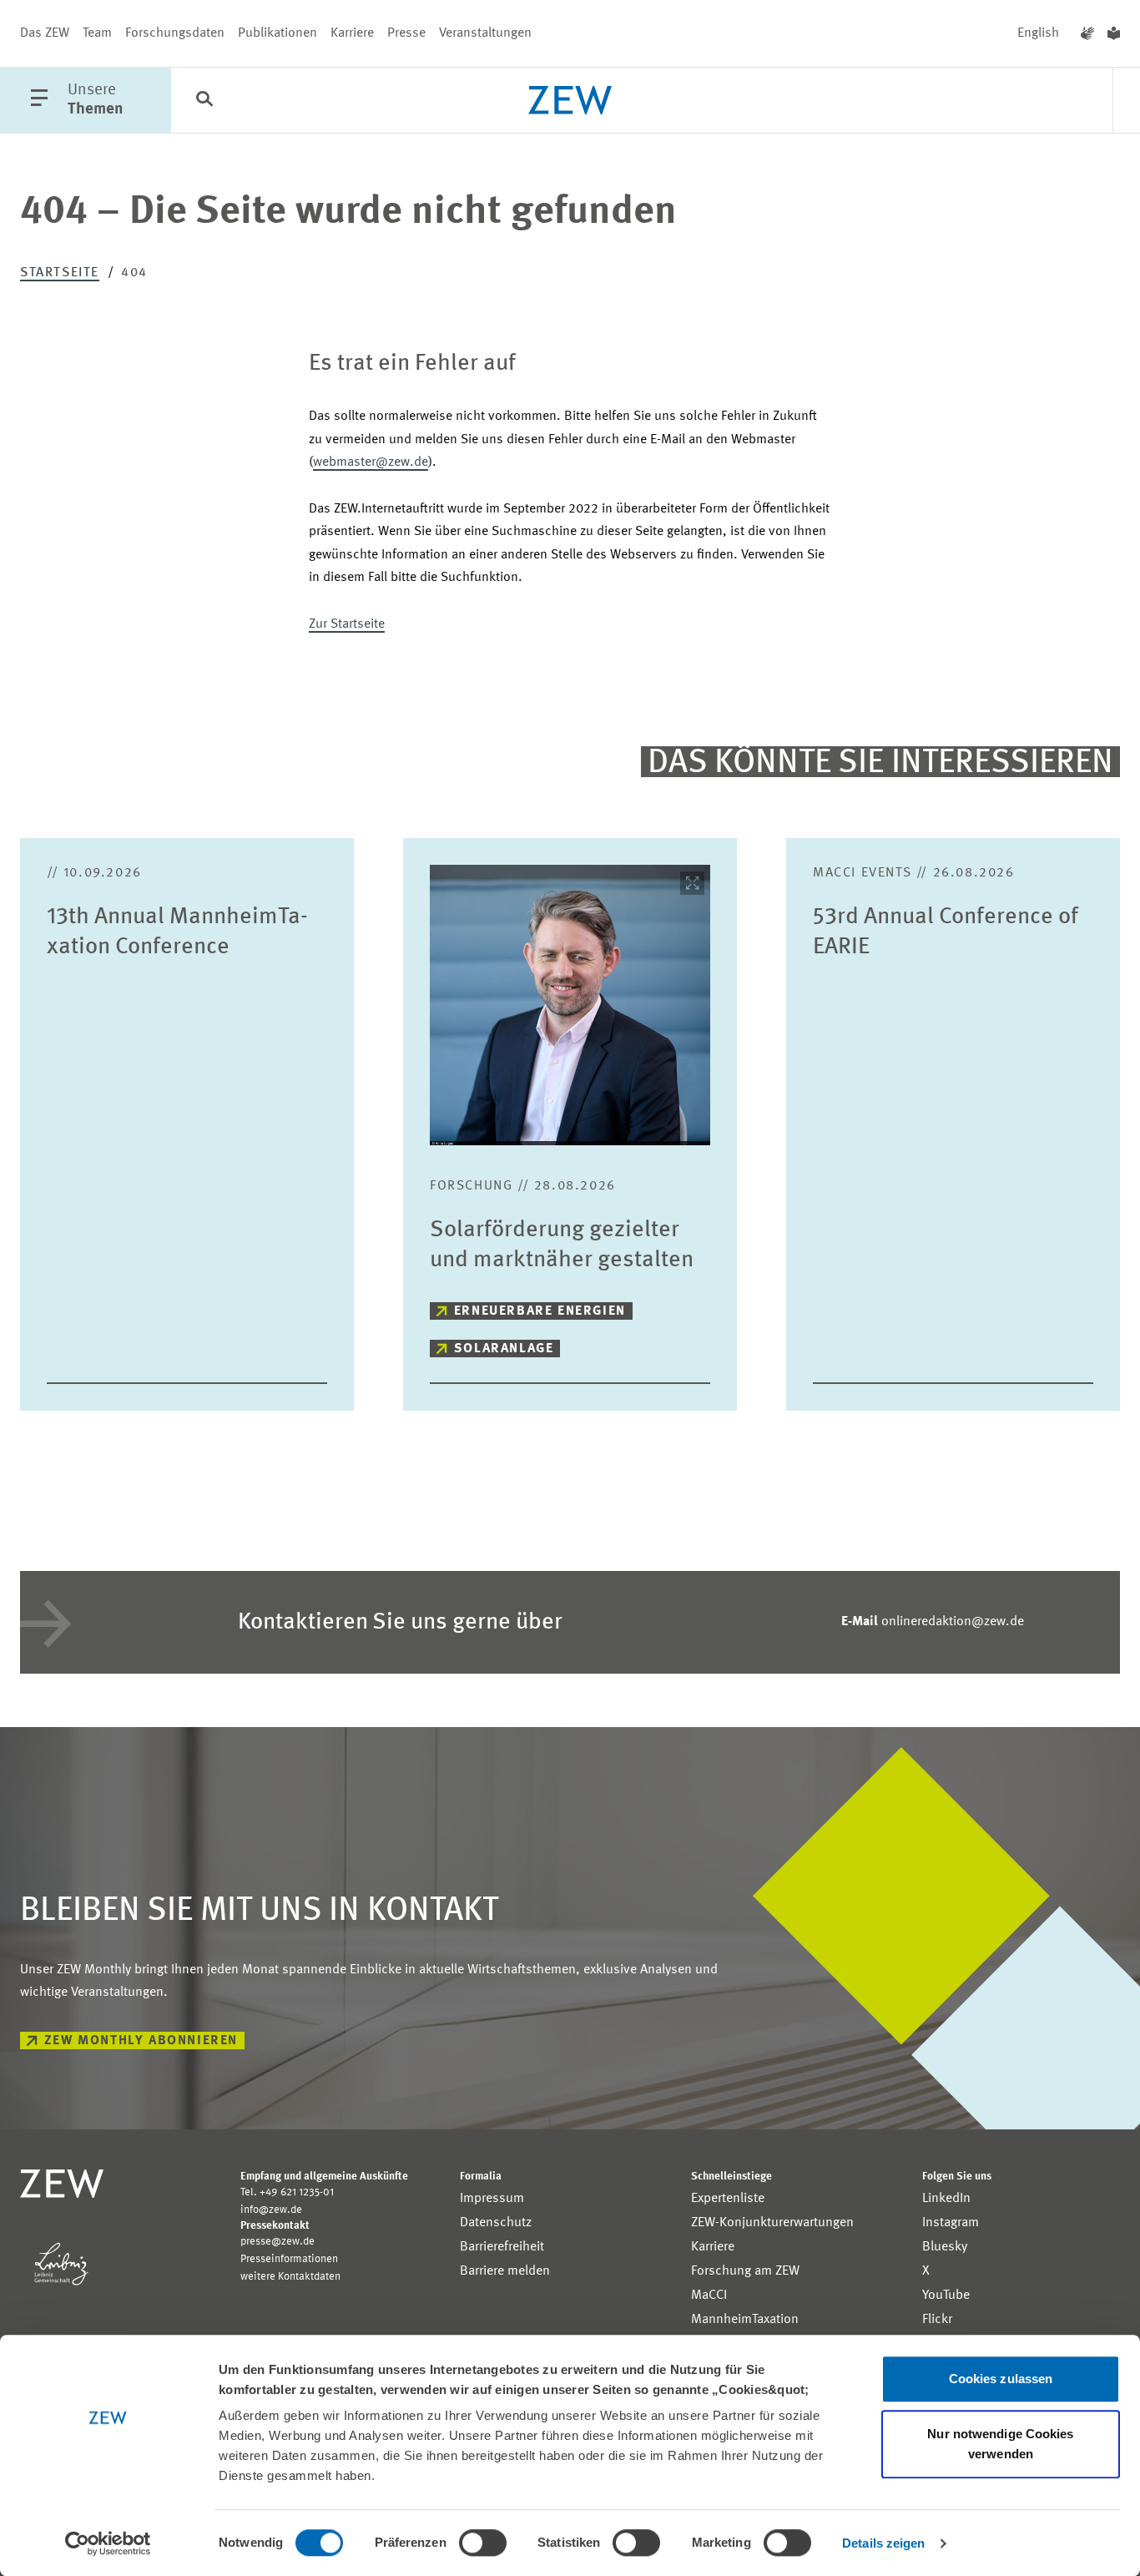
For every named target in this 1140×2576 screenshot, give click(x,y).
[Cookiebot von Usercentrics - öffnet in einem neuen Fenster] (108, 2543)
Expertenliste (728, 2199)
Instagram (951, 2223)
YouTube (946, 2296)
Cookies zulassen (1001, 2379)
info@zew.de (271, 2210)
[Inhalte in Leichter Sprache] (1114, 33)
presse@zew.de (277, 2242)
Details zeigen (883, 2543)
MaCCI (709, 2296)
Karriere (352, 33)
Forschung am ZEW (745, 2271)
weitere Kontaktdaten (290, 2277)
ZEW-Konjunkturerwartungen (772, 2223)
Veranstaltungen (485, 33)
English (1038, 33)
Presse (406, 33)
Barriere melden (505, 2271)
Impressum (492, 2199)
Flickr (937, 2320)
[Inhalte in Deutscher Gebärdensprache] (1087, 33)
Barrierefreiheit (502, 2247)
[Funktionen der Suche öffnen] (204, 101)
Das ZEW (45, 33)
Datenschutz (496, 2223)
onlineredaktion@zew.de (933, 1622)
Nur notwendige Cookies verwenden (1000, 2444)
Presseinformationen (289, 2259)
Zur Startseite (347, 624)
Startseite (60, 273)
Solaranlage (504, 1349)
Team (97, 33)
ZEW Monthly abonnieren (141, 2041)
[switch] (483, 2543)
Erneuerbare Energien (540, 1311)
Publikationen (277, 33)
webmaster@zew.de (371, 462)
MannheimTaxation (745, 2320)
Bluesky (945, 2247)
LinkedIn (946, 2199)
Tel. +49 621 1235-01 (287, 2192)
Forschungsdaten (175, 33)
